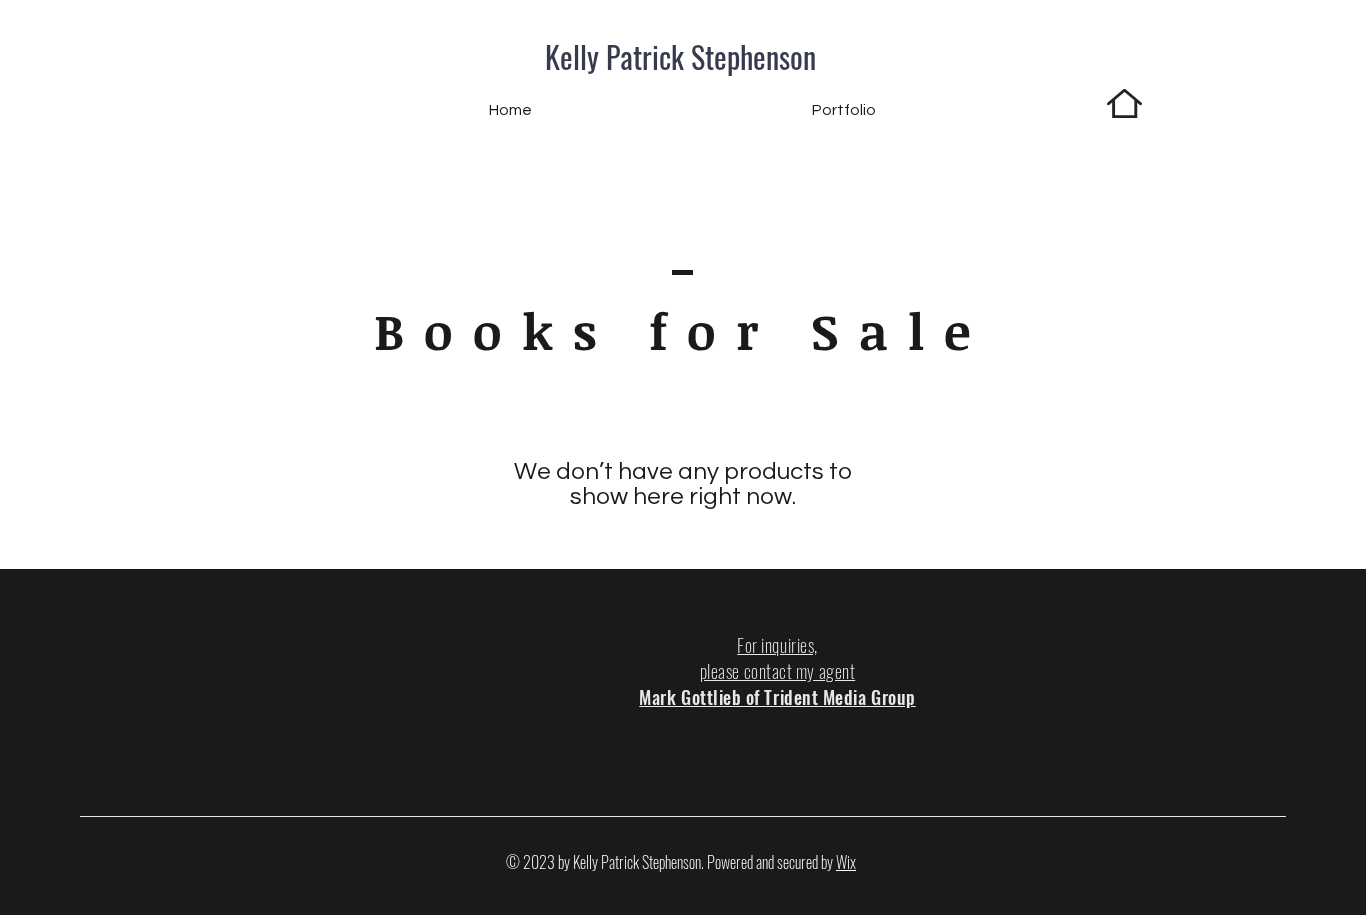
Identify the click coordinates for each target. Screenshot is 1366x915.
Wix (846, 862)
